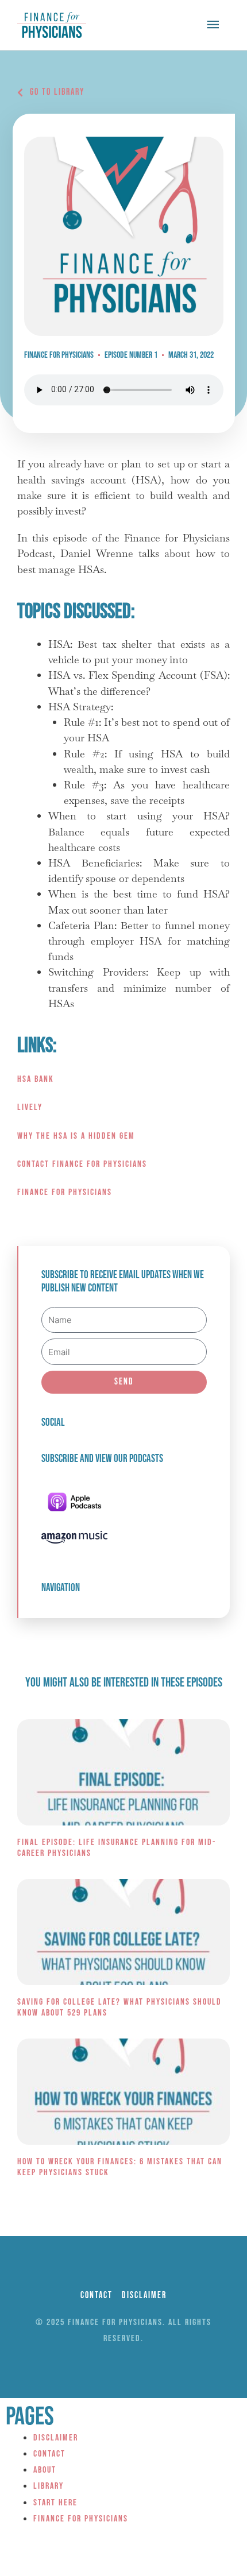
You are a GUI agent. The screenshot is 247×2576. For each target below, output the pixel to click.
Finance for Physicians (65, 1192)
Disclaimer (56, 2438)
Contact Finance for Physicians (82, 1164)
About (45, 2470)
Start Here (55, 2503)
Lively (30, 1107)
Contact (49, 2454)
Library (49, 2486)
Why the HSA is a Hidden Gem (76, 1136)
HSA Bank (36, 1079)
